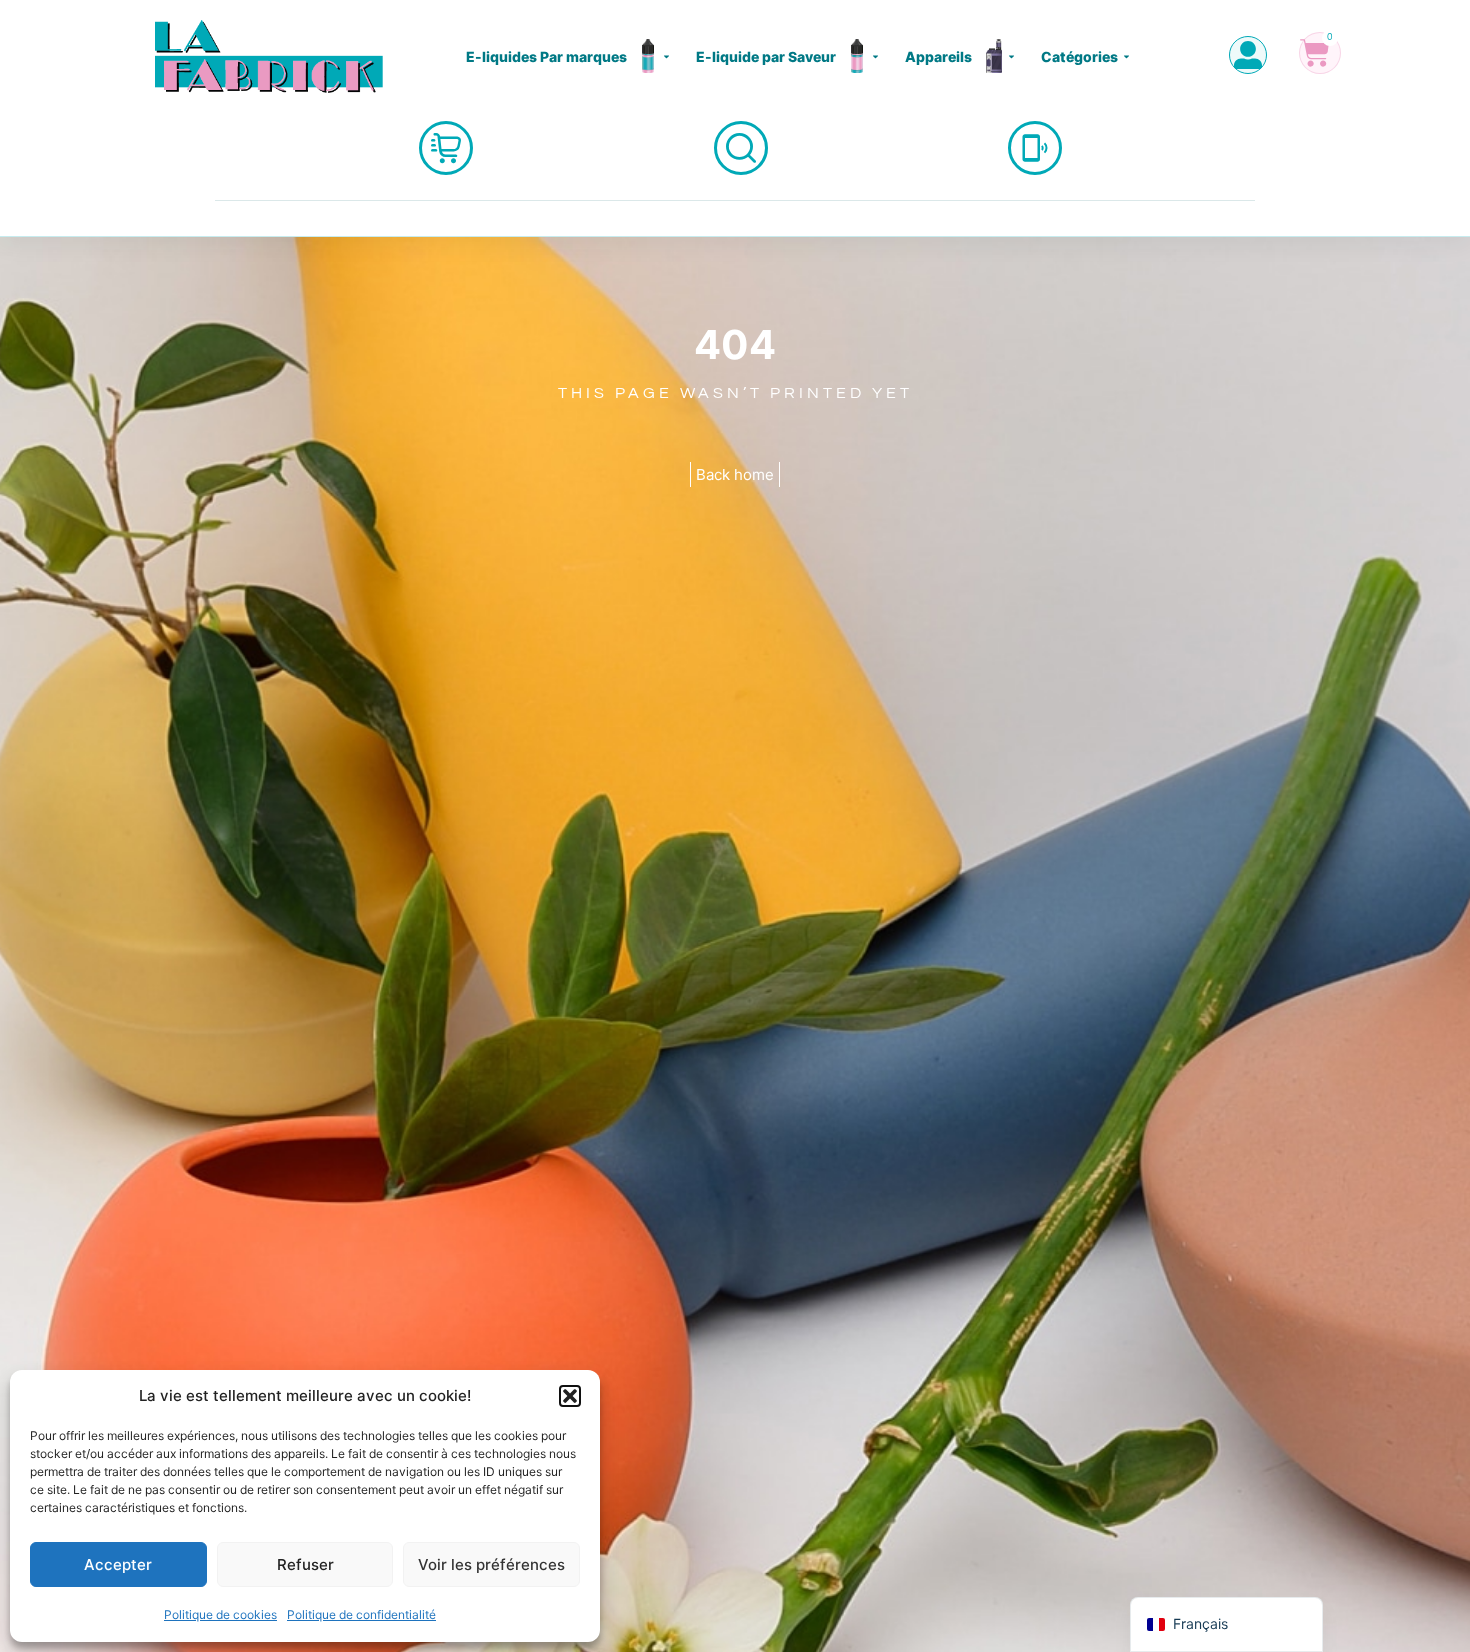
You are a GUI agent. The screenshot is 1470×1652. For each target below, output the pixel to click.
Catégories (1079, 56)
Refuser (305, 1564)
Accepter (118, 1564)
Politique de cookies (220, 1614)
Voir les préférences (491, 1564)
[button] (570, 1396)
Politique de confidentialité (361, 1614)
